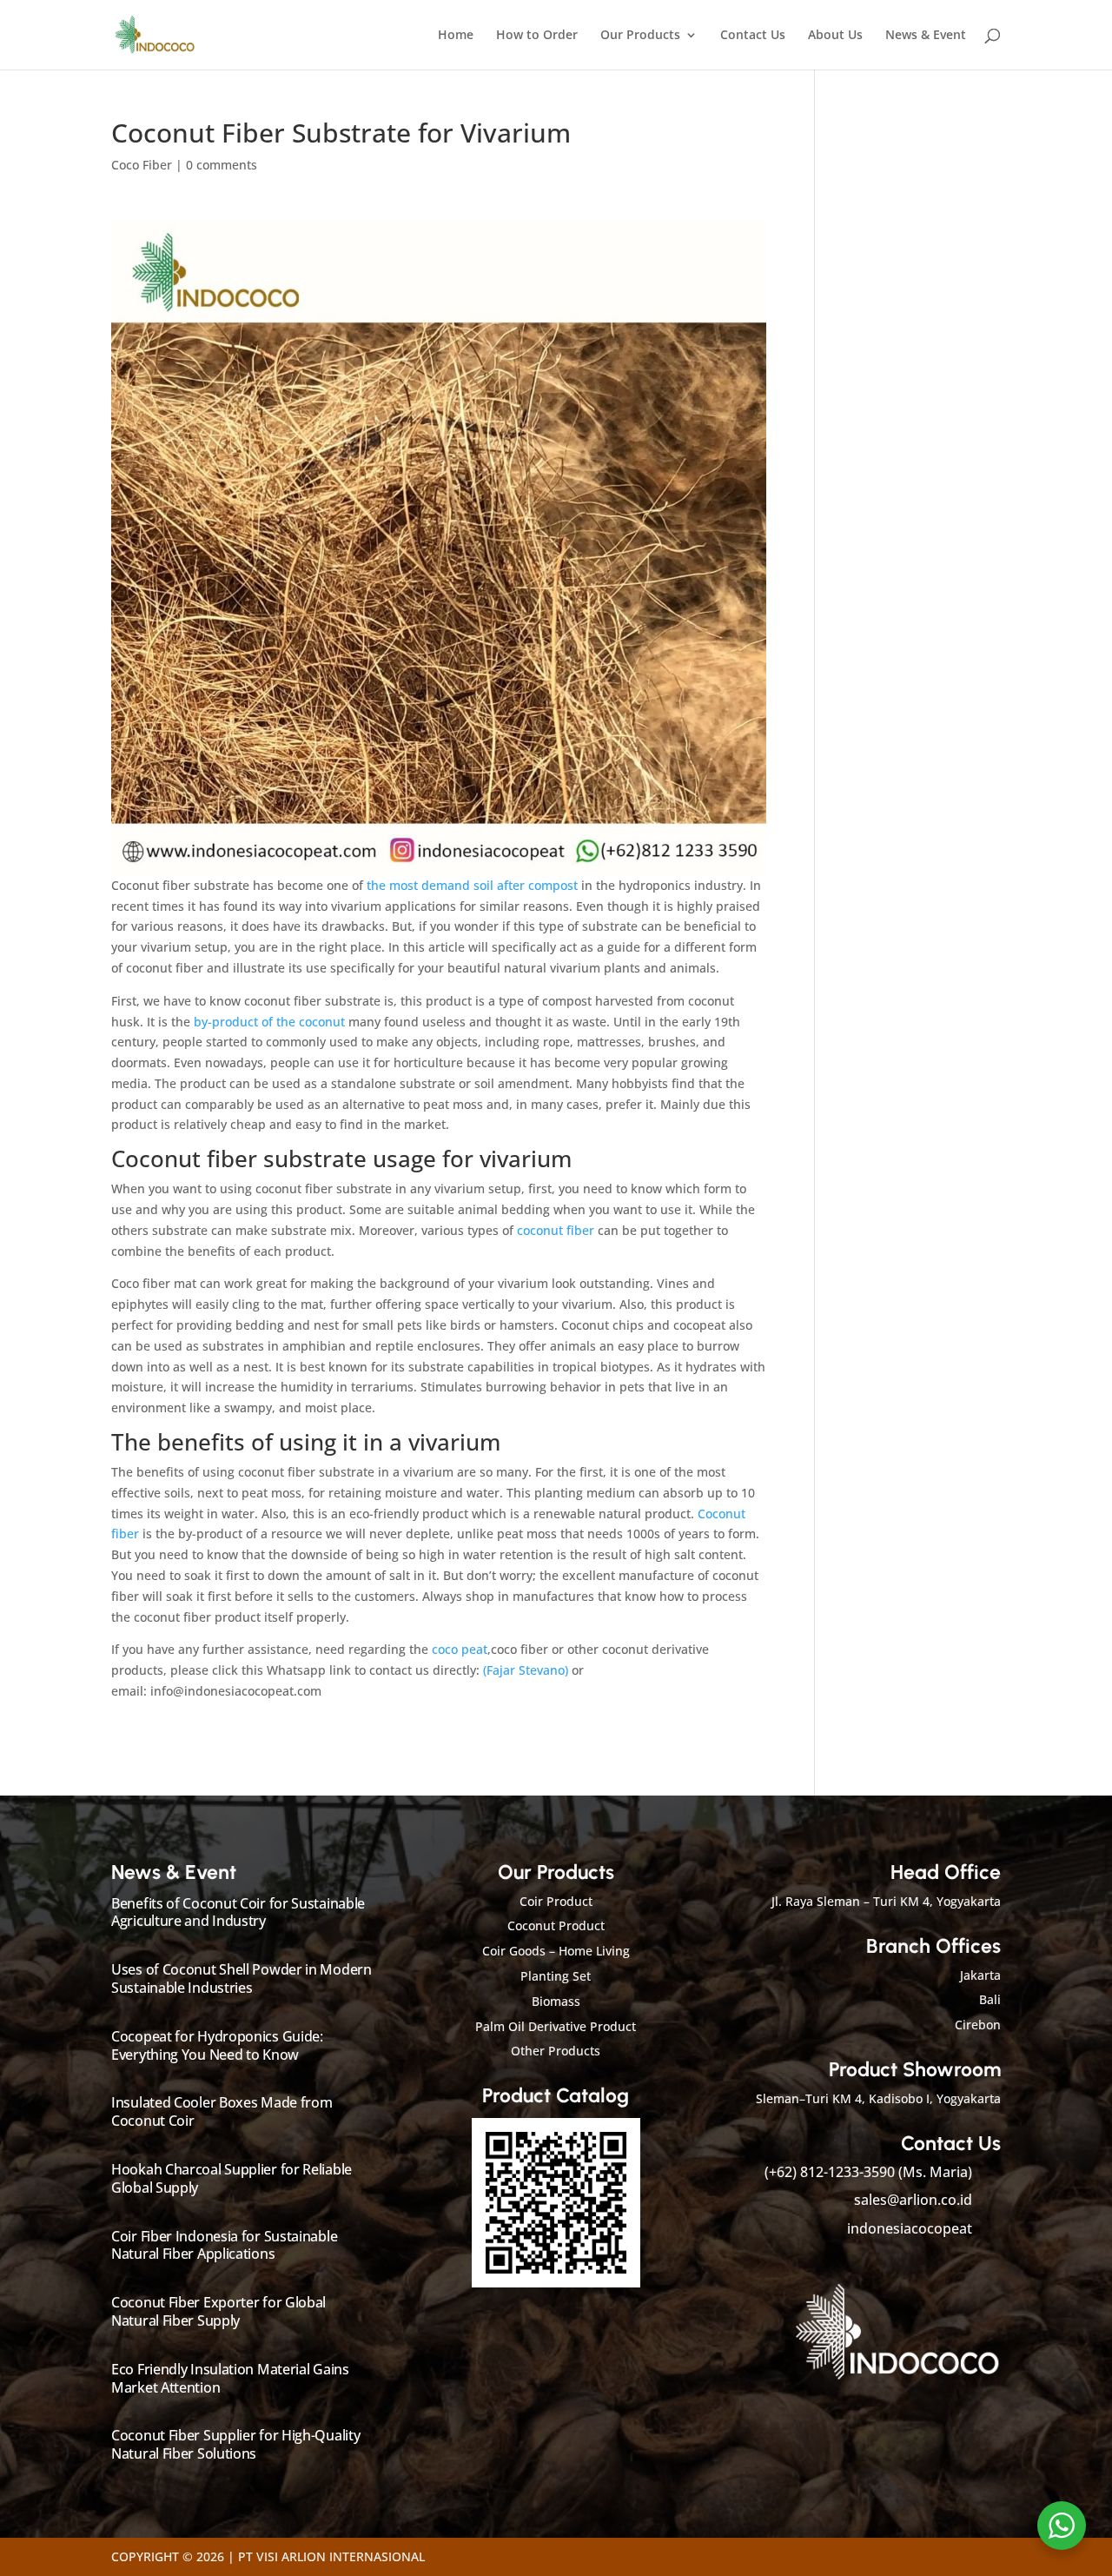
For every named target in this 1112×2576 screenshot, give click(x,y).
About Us (835, 36)
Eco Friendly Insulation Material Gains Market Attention (230, 2378)
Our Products (640, 36)
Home (456, 36)
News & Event (926, 36)
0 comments (222, 165)
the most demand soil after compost (470, 885)
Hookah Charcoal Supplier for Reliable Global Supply (232, 2178)
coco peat (460, 1649)
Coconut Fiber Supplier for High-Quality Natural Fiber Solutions (235, 2444)
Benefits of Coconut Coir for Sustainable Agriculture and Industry (238, 1912)
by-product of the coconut (271, 1022)
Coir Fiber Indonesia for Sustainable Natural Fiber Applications (224, 2245)
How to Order (537, 36)
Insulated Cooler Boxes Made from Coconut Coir (222, 2111)
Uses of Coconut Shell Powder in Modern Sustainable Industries (242, 1978)
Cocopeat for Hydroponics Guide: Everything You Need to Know (217, 2045)
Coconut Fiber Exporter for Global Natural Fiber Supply (218, 2311)
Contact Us (753, 36)
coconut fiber (557, 1230)
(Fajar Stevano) (527, 1670)
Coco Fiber (142, 165)
